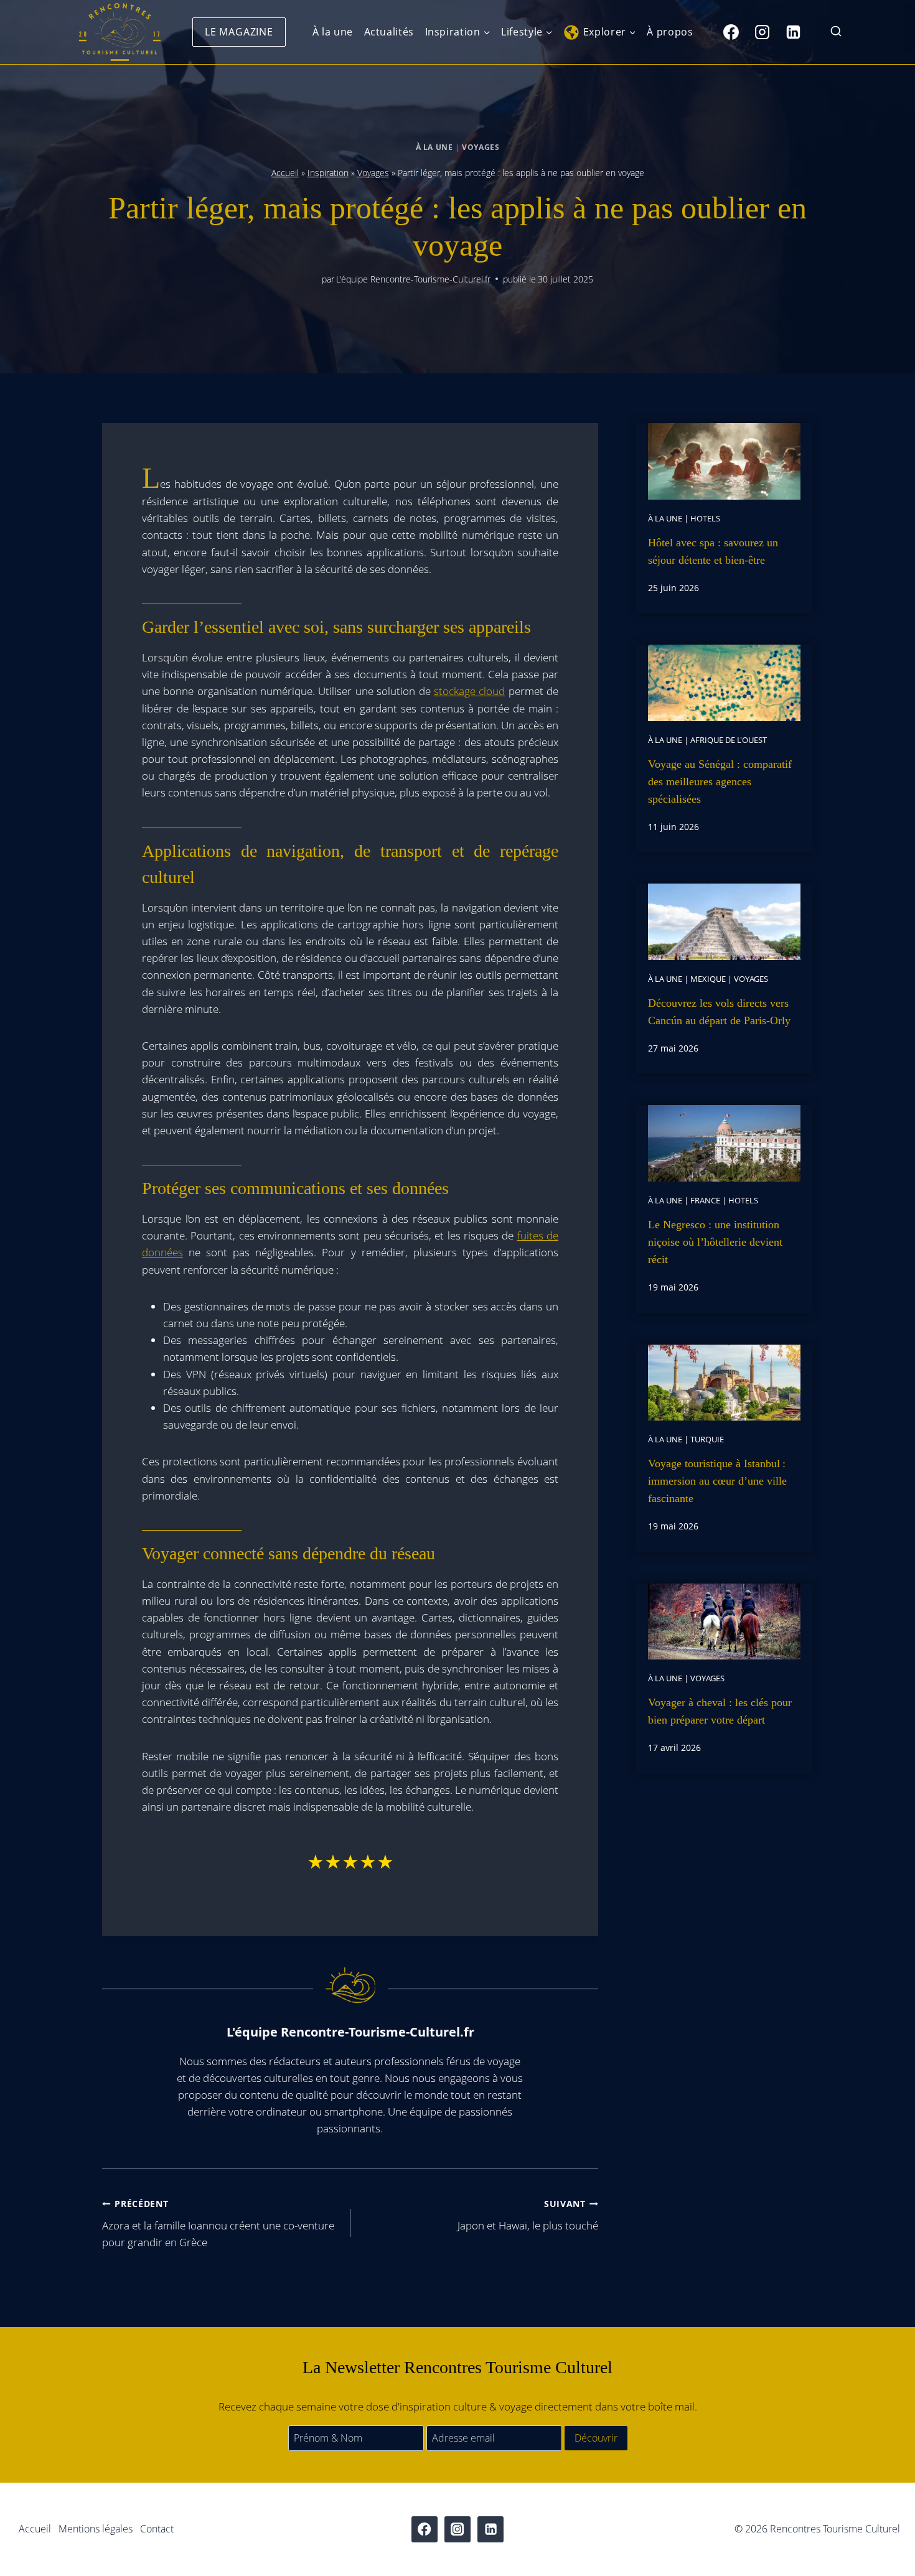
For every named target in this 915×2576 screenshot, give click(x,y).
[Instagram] (762, 32)
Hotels (705, 518)
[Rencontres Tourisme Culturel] (120, 32)
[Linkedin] (793, 32)
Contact (157, 2529)
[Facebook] (731, 32)
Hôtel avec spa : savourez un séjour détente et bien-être (713, 551)
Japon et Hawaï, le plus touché (528, 2215)
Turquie (707, 1439)
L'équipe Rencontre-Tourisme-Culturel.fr (413, 279)
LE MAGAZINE (239, 32)
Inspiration (328, 173)
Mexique (708, 979)
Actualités (389, 32)
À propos (670, 32)
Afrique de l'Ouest (729, 740)
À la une (333, 32)
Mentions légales (96, 2529)
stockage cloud (469, 691)
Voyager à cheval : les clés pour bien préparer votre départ (720, 1711)
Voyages (481, 147)
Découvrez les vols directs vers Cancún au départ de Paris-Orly (719, 1012)
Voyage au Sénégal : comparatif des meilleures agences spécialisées (720, 782)
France (705, 1200)
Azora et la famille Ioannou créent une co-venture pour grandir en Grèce (218, 2224)
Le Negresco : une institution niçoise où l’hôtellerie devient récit (715, 1242)
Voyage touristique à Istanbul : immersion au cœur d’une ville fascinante (717, 1481)
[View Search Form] (836, 32)
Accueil (285, 173)
